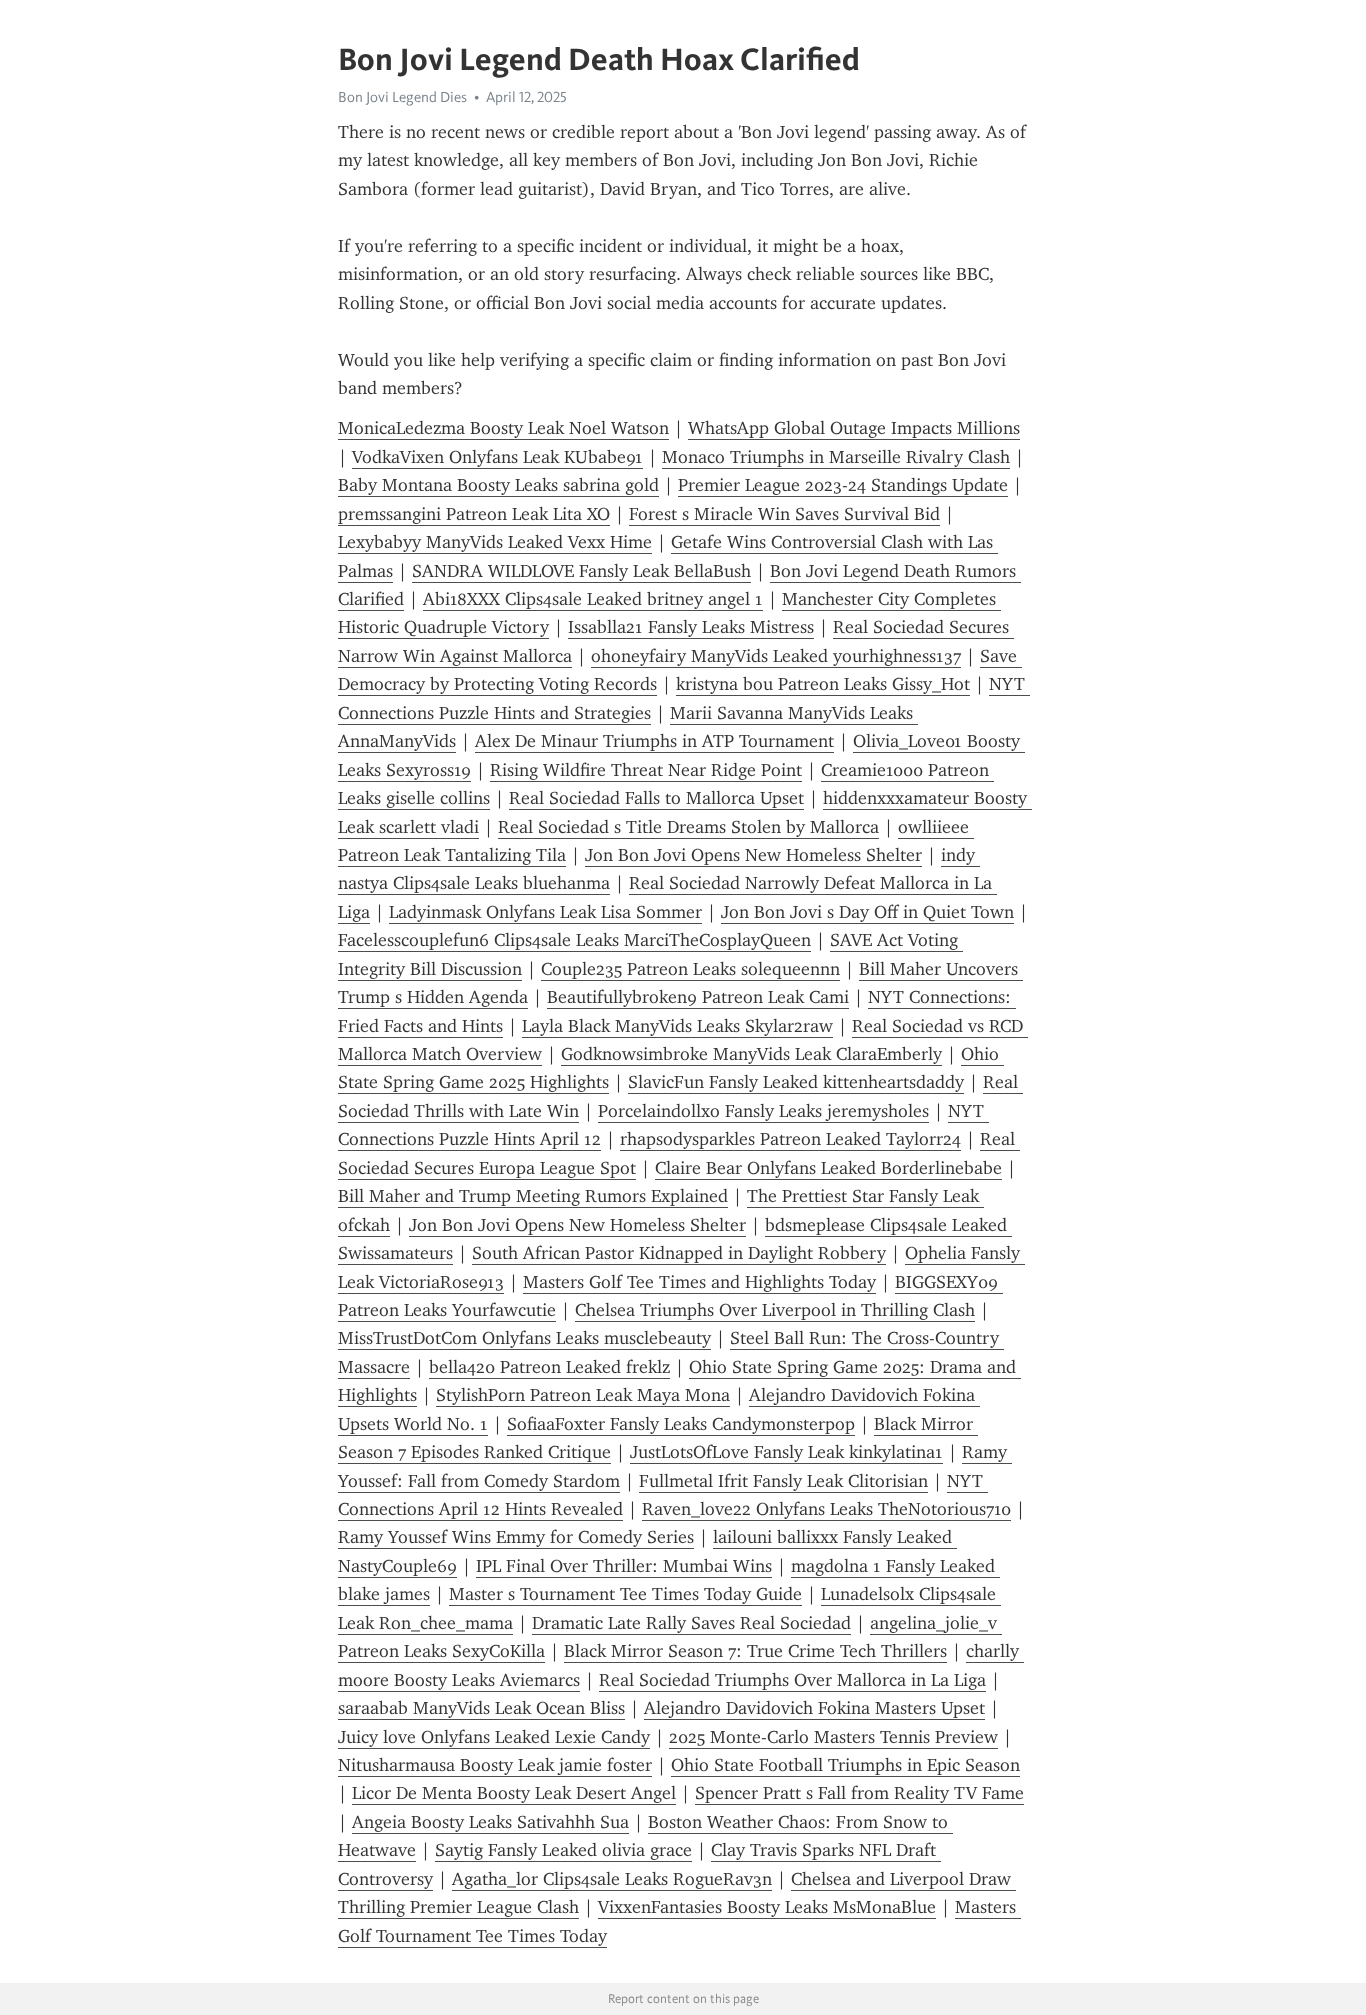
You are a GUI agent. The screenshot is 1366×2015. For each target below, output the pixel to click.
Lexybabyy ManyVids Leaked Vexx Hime (495, 542)
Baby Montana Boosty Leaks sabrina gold (498, 485)
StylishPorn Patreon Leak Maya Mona (583, 1395)
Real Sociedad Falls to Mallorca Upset (656, 798)
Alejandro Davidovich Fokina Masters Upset (814, 1708)
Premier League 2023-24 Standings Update (843, 485)
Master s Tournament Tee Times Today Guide (625, 1594)
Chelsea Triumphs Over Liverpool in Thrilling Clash (775, 1310)
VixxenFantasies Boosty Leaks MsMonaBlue (767, 1907)
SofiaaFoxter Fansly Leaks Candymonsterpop (681, 1424)
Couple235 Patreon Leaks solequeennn (690, 969)
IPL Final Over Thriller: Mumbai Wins (624, 1566)
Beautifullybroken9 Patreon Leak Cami (698, 997)
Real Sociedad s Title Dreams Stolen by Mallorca (688, 827)
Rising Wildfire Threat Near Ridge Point (646, 770)
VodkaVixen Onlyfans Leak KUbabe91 (497, 457)
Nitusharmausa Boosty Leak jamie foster (495, 1765)
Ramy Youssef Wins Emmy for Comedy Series (516, 1537)
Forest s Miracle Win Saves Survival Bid (784, 514)
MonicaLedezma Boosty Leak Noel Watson (503, 428)
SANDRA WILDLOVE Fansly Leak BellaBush (581, 571)
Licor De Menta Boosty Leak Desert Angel (514, 1793)
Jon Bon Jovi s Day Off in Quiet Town (867, 912)
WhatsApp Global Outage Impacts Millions (854, 428)
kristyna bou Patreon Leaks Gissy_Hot (823, 684)
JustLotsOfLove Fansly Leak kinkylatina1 (786, 1452)
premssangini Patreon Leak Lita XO (474, 514)
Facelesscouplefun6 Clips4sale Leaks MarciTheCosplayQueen (574, 940)
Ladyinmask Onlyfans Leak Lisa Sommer (545, 912)
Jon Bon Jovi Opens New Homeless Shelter (753, 855)
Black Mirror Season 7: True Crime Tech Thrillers (755, 1651)
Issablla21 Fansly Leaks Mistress (691, 627)
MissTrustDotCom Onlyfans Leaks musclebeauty (524, 1338)
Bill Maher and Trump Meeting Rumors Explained (533, 1196)
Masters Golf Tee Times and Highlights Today (699, 1282)
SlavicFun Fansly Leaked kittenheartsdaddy (796, 1082)
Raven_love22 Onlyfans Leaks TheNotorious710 (826, 1509)
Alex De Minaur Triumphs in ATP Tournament (654, 741)
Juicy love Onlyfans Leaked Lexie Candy (494, 1737)
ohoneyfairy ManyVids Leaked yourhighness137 (776, 656)
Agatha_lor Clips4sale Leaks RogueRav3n (612, 1879)
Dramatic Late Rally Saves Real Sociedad (691, 1623)
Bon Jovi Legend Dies (402, 97)
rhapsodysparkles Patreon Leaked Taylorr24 (790, 1139)
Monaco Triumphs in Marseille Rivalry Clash (836, 457)
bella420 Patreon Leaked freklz (549, 1367)
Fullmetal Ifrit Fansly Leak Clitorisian (783, 1481)
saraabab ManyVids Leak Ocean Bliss (481, 1708)
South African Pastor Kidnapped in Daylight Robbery (679, 1253)
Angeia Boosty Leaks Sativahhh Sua (490, 1822)
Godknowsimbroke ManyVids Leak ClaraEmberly (751, 1054)
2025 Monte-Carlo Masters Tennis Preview (833, 1737)
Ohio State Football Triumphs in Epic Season (845, 1765)
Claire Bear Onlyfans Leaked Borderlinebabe (828, 1168)
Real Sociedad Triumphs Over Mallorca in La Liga (792, 1680)
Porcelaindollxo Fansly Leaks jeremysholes (763, 1111)
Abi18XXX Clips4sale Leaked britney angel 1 (593, 599)
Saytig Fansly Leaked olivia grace (563, 1850)
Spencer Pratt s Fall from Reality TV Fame (859, 1793)
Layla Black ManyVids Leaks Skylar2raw (677, 1026)
